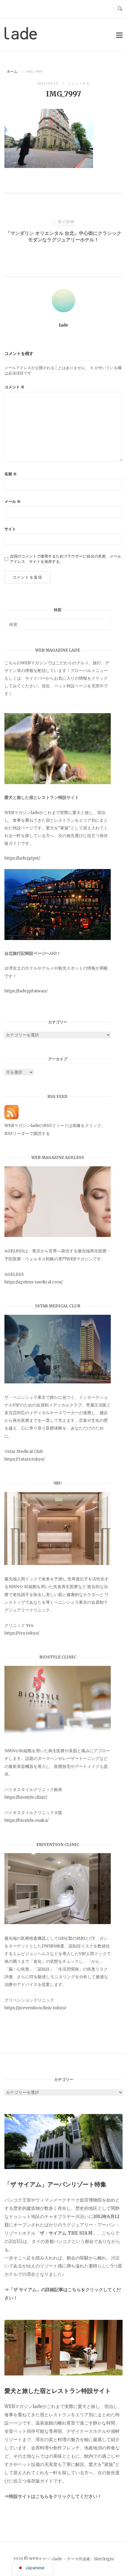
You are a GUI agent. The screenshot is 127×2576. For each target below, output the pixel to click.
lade (64, 325)
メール (13, 502)
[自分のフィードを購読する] (12, 1118)
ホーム (12, 71)
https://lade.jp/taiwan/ (26, 991)
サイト (10, 529)
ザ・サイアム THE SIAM (66, 2233)
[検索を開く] (120, 9)
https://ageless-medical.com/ (34, 1282)
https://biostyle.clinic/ (26, 1797)
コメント (14, 387)
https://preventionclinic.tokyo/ (35, 2008)
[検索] (104, 622)
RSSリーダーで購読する (27, 1133)
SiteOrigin (104, 2559)
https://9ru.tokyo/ (22, 1633)
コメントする (79, 83)
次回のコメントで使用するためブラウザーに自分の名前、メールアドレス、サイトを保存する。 (65, 559)
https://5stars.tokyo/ (25, 1459)
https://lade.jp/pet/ (22, 858)
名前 (11, 474)
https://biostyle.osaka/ (26, 1820)
